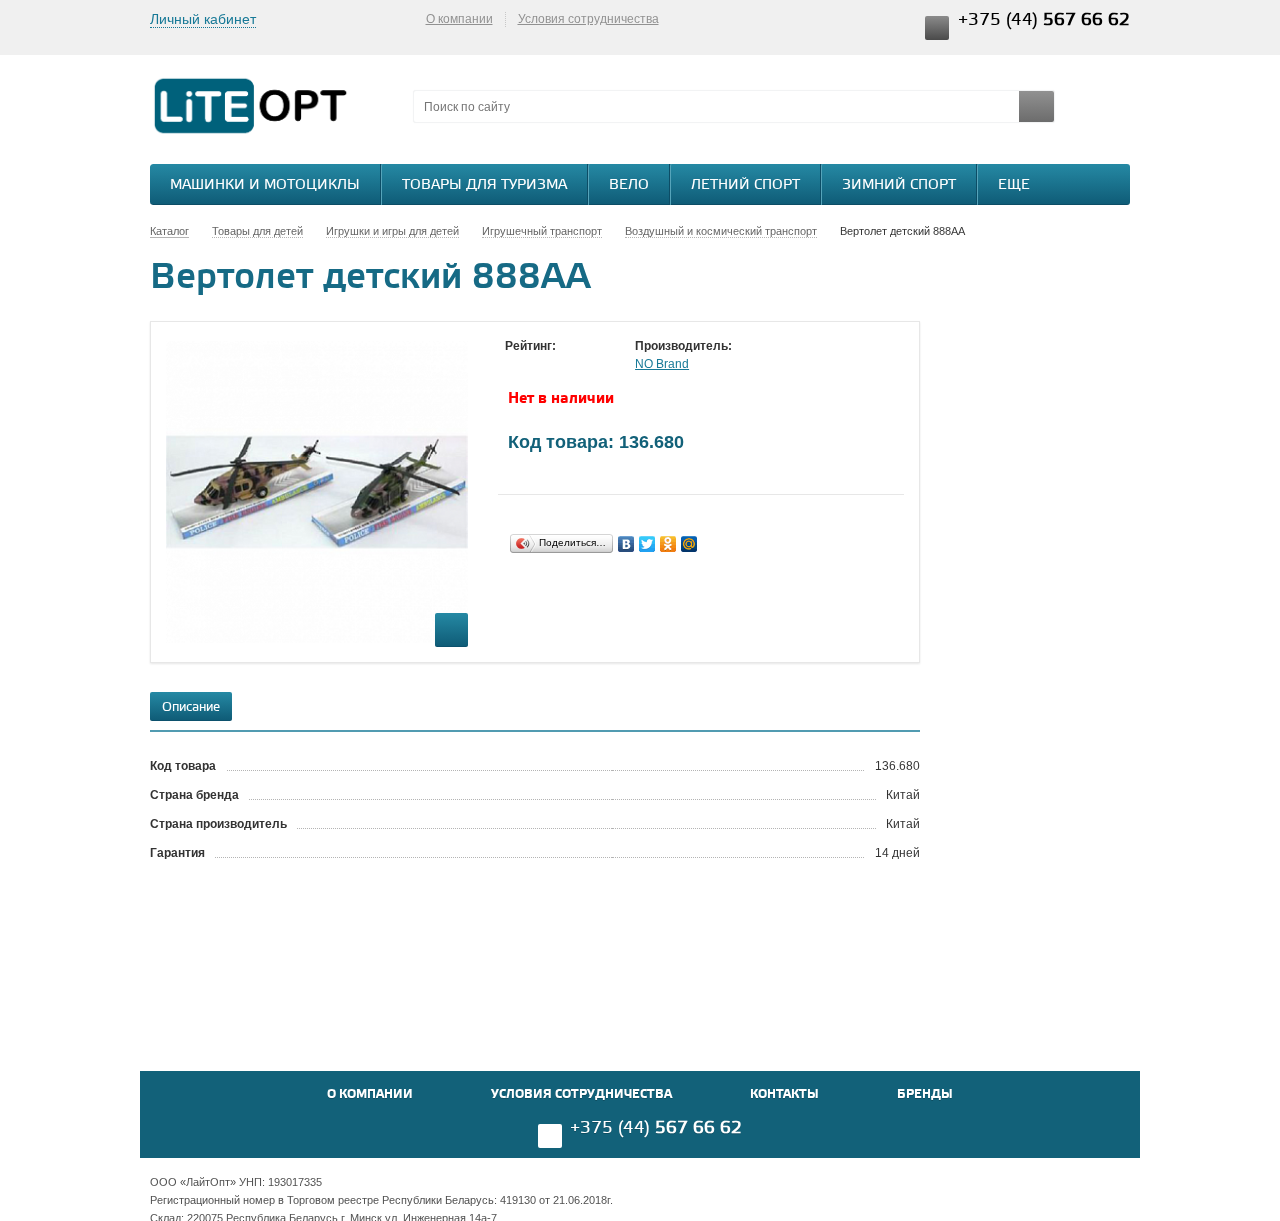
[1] (515, 365)
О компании (459, 19)
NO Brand (662, 364)
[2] (535, 365)
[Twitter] (647, 544)
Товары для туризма (484, 185)
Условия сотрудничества (588, 19)
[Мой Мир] (689, 544)
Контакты (784, 1094)
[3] (555, 365)
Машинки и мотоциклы (265, 185)
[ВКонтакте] (626, 544)
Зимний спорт (899, 185)
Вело (629, 185)
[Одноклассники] (668, 544)
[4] (575, 365)
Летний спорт (745, 185)
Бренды (925, 1094)
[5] (595, 365)
